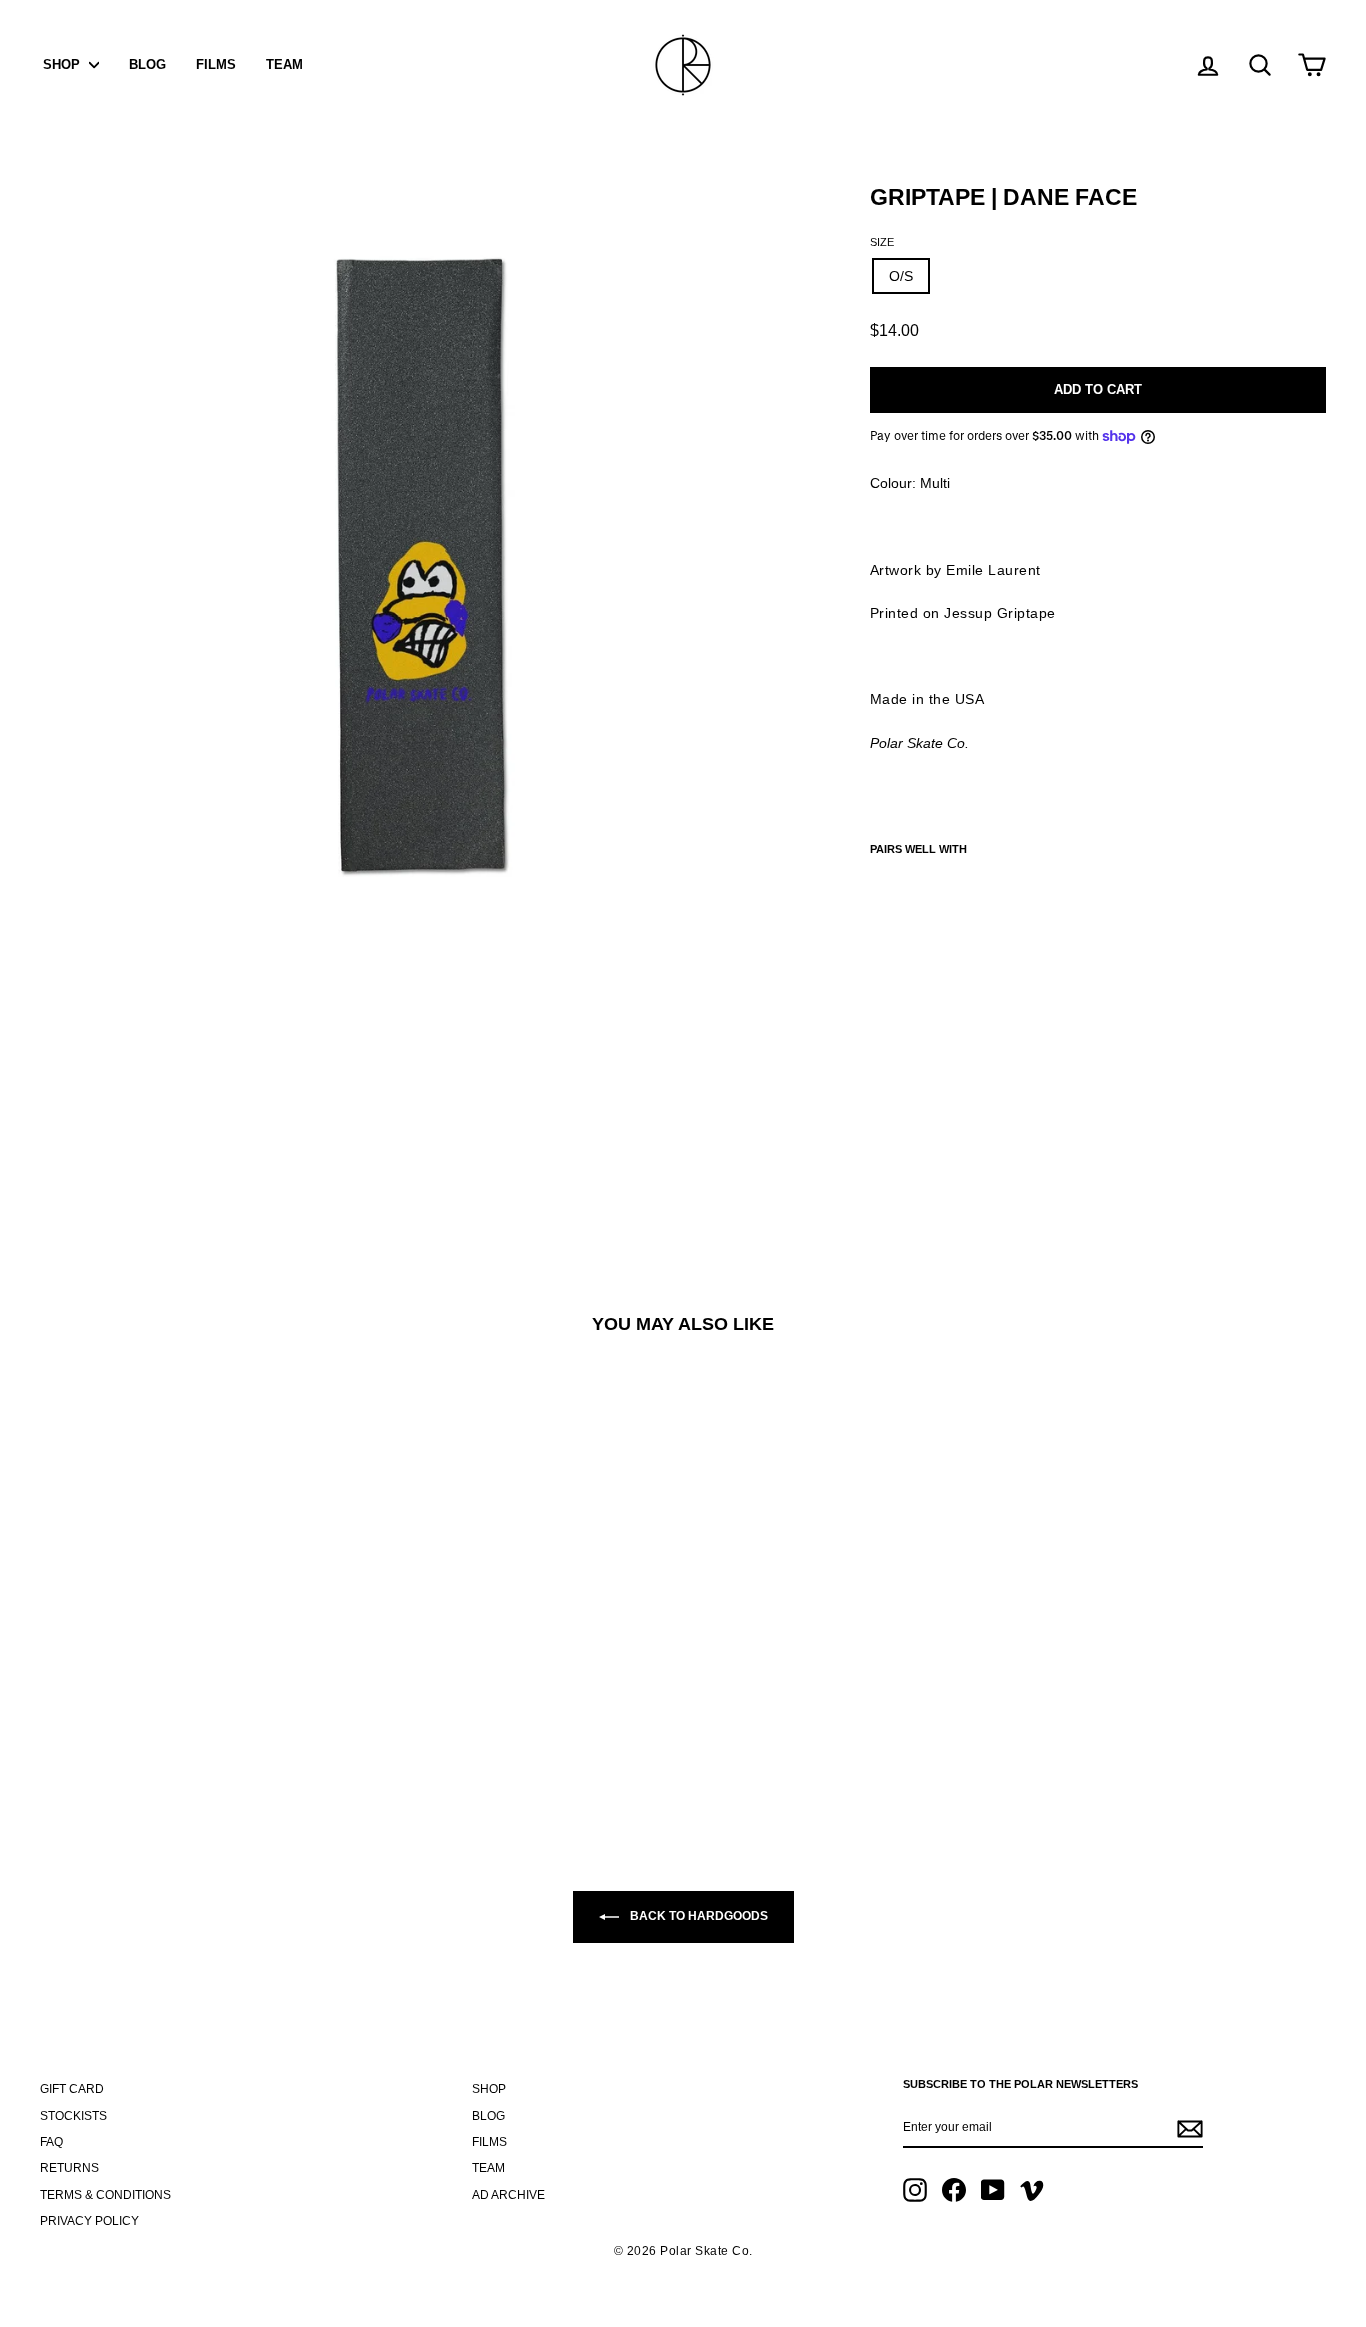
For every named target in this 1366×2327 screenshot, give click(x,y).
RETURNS (69, 2168)
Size (882, 242)
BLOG (147, 64)
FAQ (51, 2142)
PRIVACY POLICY (89, 2221)
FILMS (216, 64)
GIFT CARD (72, 2089)
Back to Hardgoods (697, 1916)
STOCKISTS (73, 2116)
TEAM (284, 64)
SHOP (63, 64)
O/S (901, 276)
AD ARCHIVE (508, 2195)
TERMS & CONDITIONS (105, 2195)
